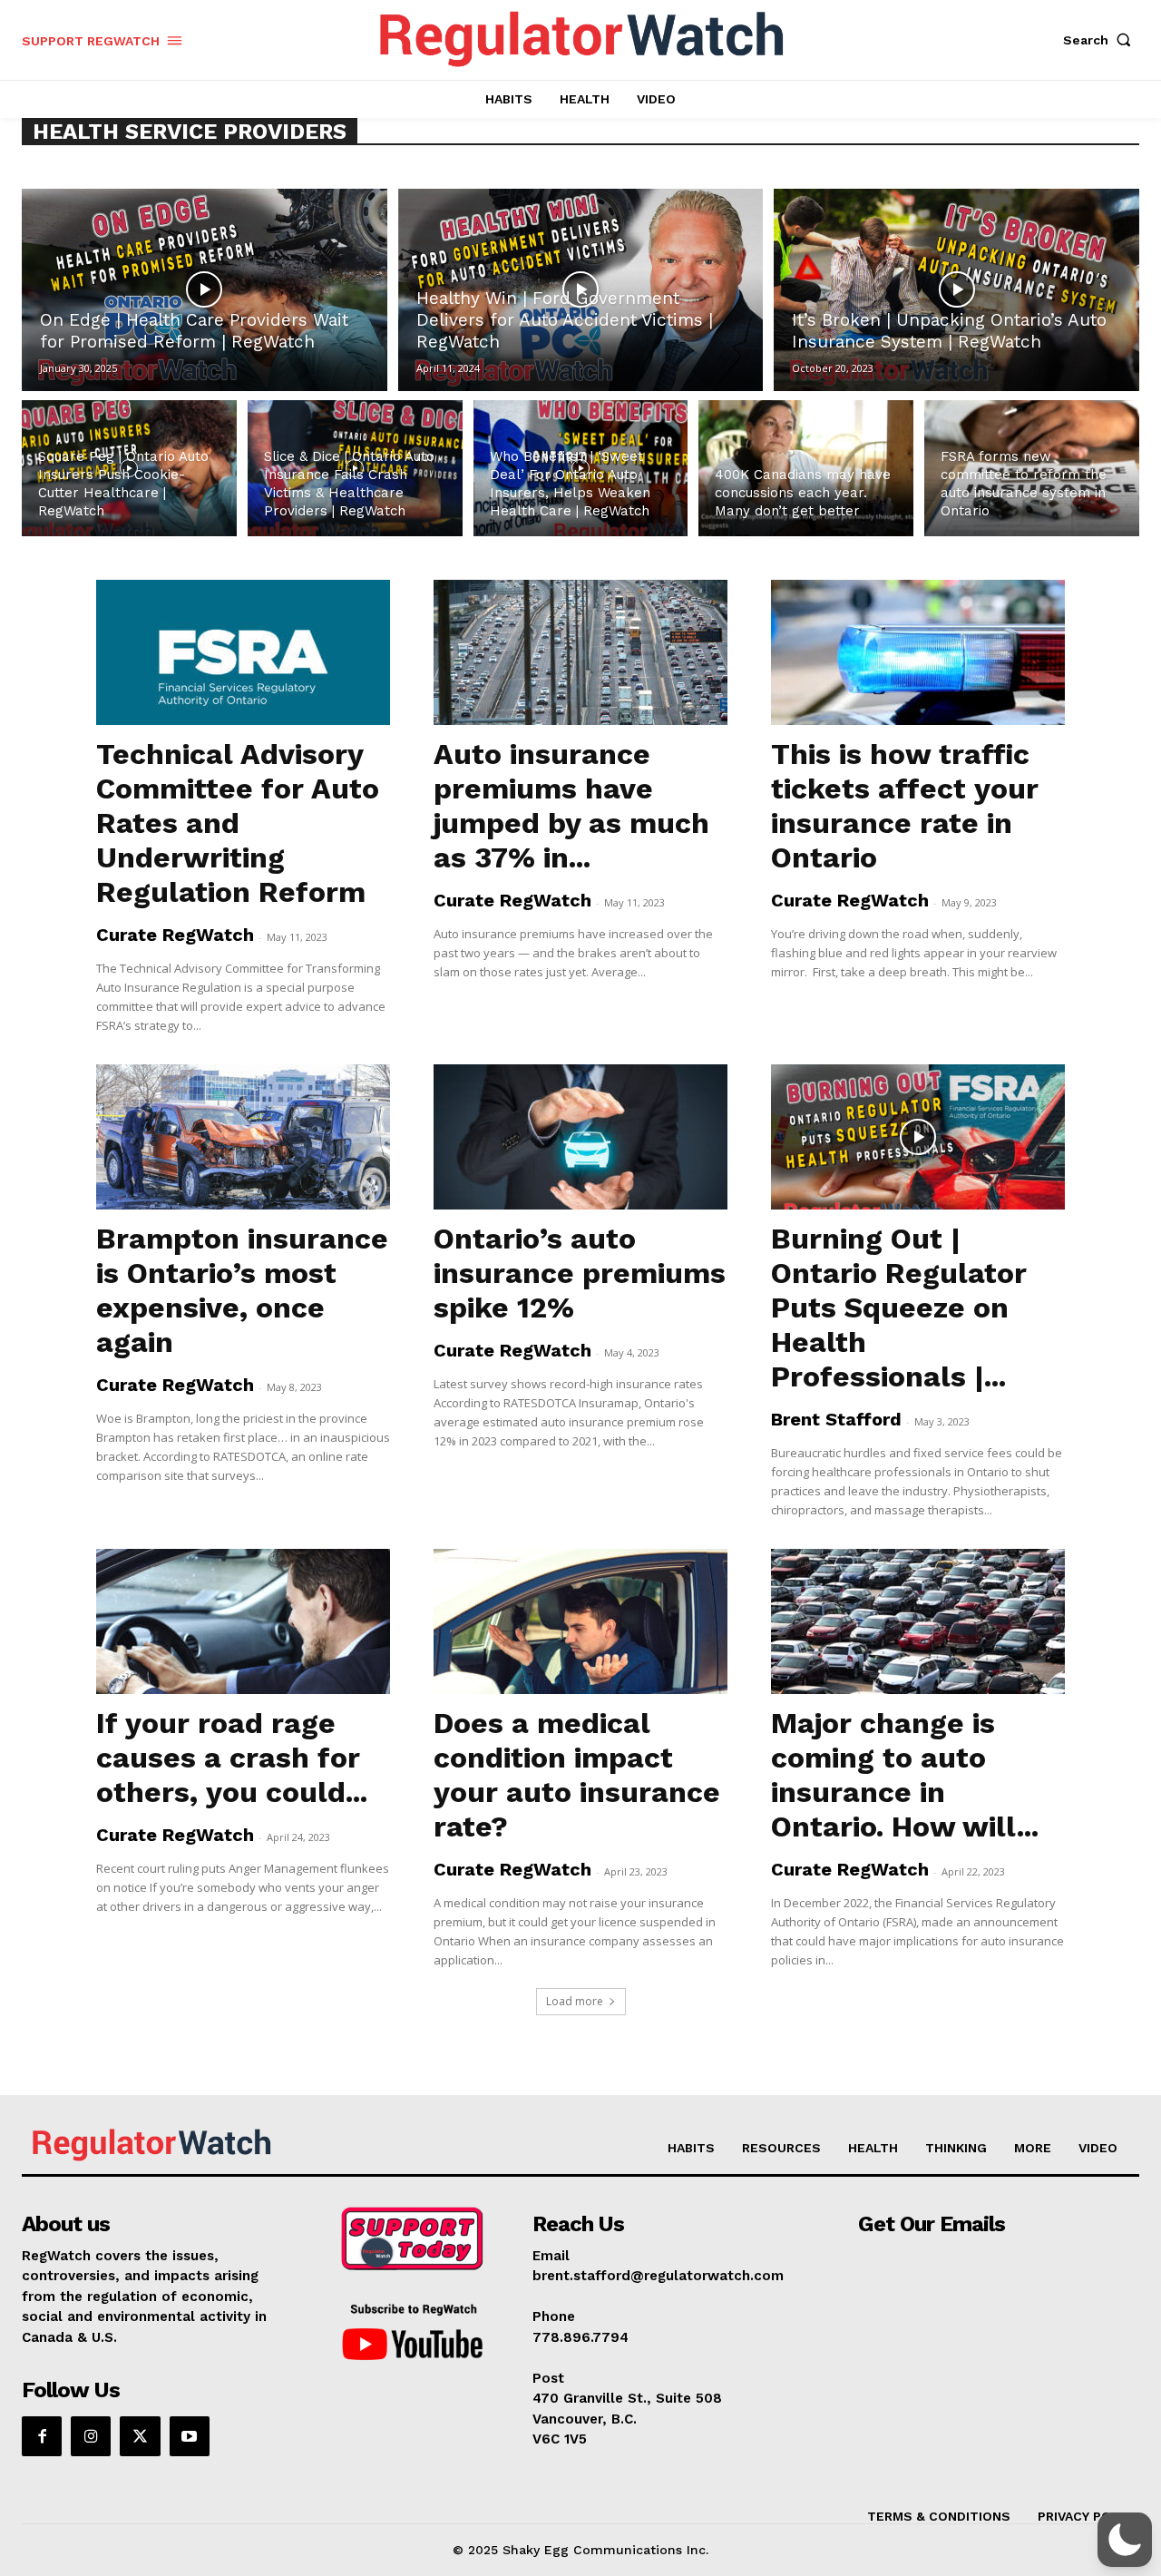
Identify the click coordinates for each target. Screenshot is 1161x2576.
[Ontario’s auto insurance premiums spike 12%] (580, 1137)
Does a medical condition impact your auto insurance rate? (577, 1775)
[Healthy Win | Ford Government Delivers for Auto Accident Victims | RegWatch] (581, 290)
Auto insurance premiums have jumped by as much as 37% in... (571, 806)
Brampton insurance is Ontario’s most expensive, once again (242, 1290)
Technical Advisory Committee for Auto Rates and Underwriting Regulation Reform (238, 823)
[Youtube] (190, 2436)
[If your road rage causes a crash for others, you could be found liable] (243, 1621)
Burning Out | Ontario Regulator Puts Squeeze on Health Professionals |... (899, 1308)
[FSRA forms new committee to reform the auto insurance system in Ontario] (1032, 468)
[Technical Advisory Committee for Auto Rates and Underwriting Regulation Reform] (243, 652)
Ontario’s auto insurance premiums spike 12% (580, 1273)
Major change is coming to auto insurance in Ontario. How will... (905, 1775)
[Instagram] (91, 2436)
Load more (575, 2001)
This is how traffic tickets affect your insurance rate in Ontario (905, 806)
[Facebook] (42, 2436)
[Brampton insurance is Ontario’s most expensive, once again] (243, 1137)
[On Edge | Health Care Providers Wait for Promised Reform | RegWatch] (205, 290)
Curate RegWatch (175, 935)
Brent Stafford (836, 1419)
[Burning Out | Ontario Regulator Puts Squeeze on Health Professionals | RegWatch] (918, 1137)
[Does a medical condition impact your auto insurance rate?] (580, 1621)
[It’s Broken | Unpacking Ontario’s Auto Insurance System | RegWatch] (956, 290)
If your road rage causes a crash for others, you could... (232, 1758)
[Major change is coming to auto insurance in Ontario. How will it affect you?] (918, 1621)
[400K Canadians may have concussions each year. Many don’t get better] (806, 468)
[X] (140, 2436)
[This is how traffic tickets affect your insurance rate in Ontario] (918, 652)
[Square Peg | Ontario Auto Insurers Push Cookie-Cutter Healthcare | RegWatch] (129, 468)
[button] (1101, 40)
